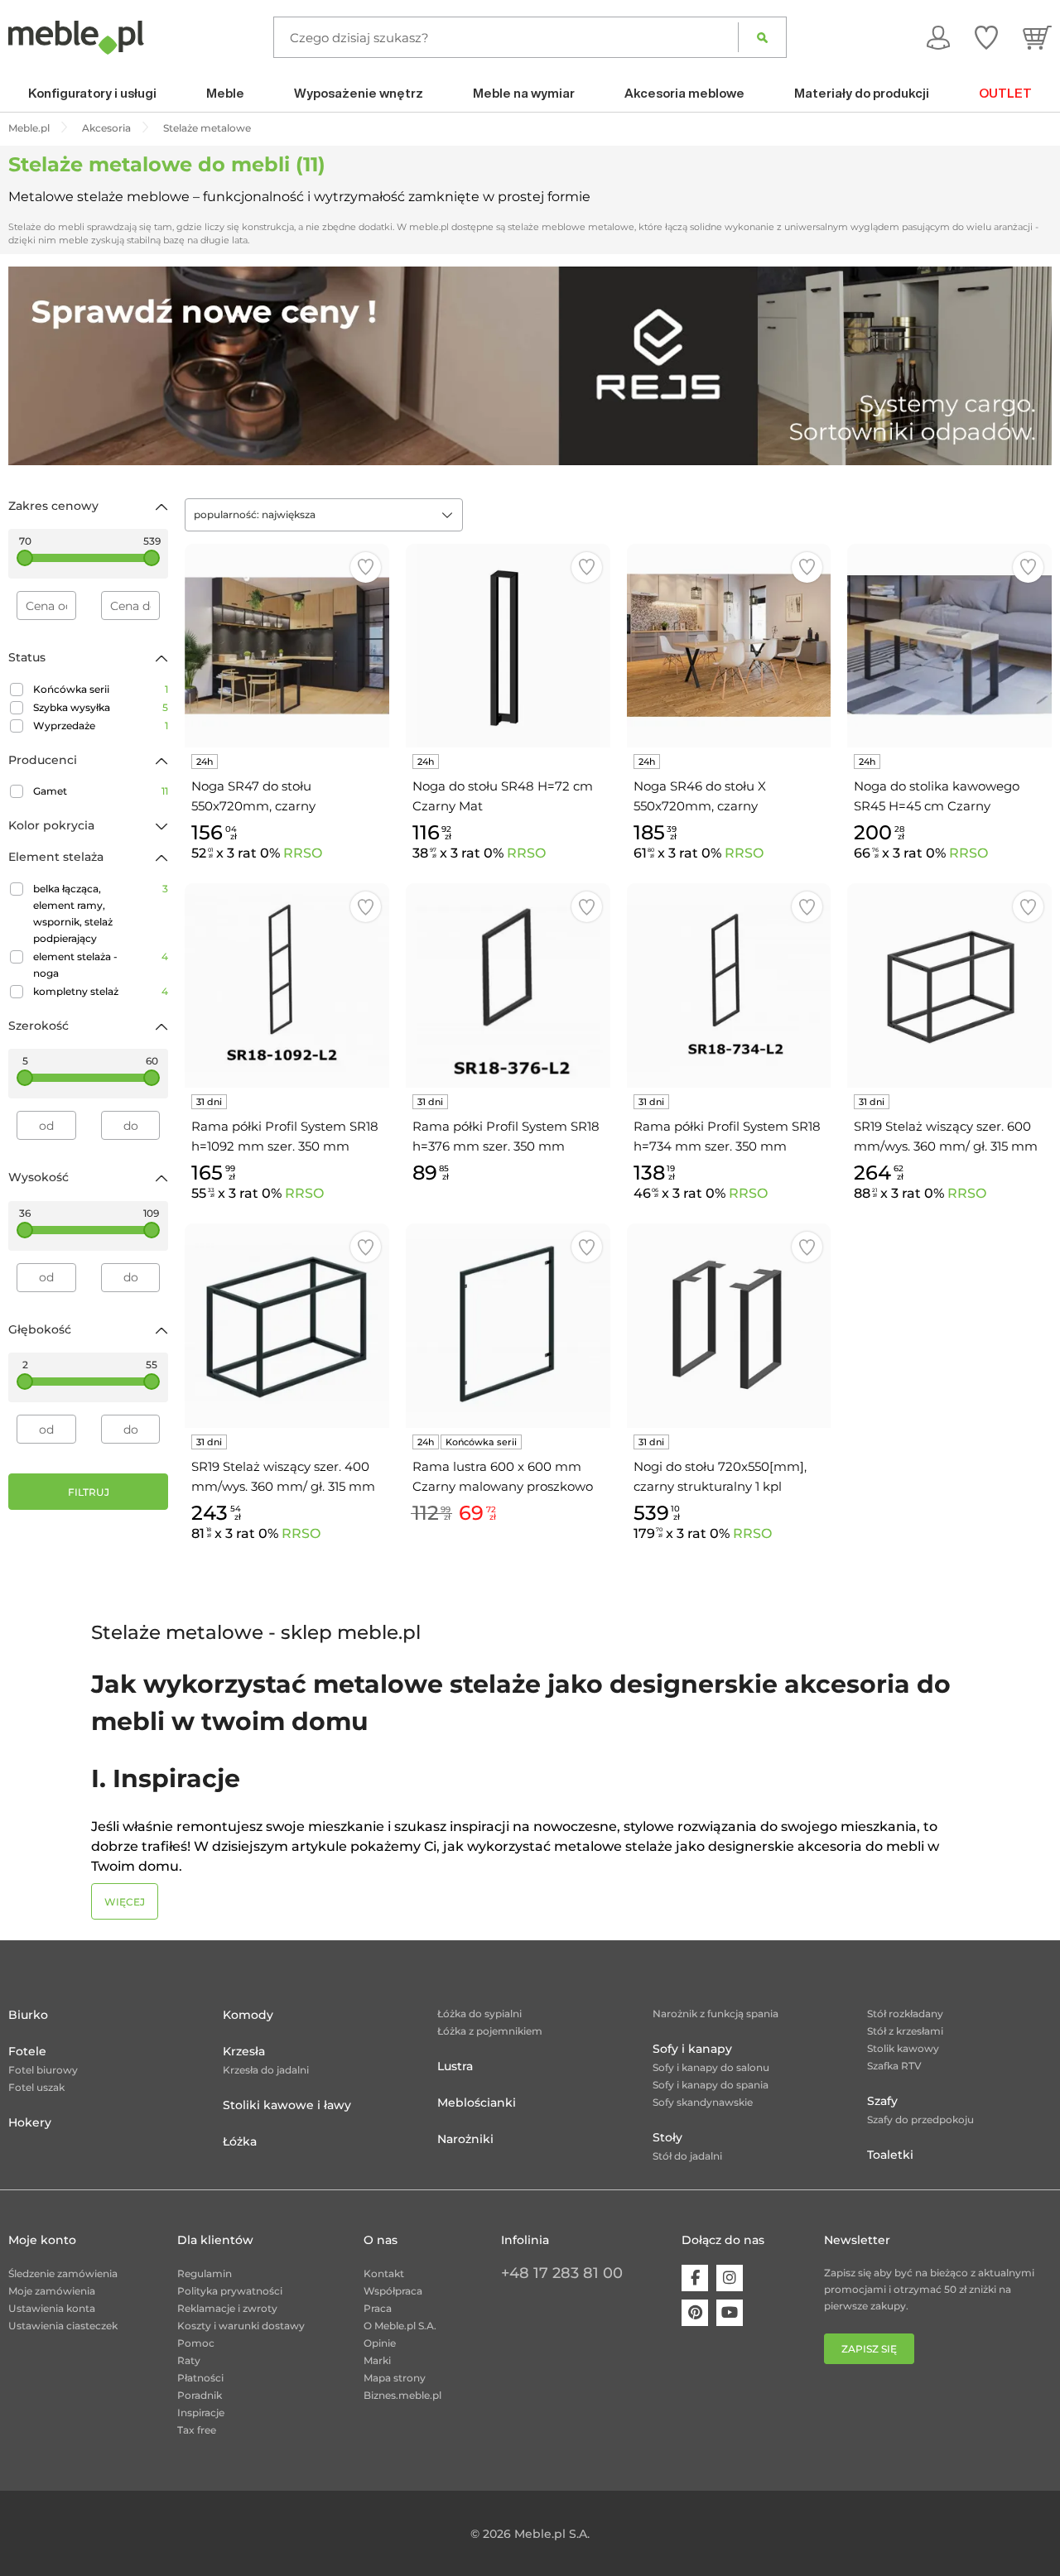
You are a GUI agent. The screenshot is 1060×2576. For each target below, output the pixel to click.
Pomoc (196, 2343)
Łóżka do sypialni (479, 2014)
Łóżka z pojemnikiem (490, 2031)
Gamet (101, 791)
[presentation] (33, 366)
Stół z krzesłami (905, 2031)
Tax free (197, 2430)
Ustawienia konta (52, 2308)
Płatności (200, 2378)
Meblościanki (477, 2103)
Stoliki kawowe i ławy (287, 2105)
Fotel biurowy (43, 2070)
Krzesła (244, 2051)
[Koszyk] (1037, 37)
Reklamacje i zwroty (227, 2308)
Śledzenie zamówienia (63, 2273)
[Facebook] (695, 2278)
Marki (377, 2360)
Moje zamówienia (52, 2291)
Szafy (882, 2101)
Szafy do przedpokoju (920, 2119)
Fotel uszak (36, 2087)
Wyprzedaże (101, 726)
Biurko (28, 2015)
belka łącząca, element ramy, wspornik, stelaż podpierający (101, 913)
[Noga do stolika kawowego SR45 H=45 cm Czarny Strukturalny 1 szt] (949, 646)
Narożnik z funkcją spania (715, 2014)
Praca (378, 2308)
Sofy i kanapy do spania (711, 2085)
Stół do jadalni (687, 2156)
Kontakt (384, 2273)
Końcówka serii (101, 689)
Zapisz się (869, 2349)
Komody (248, 2015)
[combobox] (324, 515)
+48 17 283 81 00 (562, 2273)
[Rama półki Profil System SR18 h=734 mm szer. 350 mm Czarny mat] (729, 985)
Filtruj (89, 1492)
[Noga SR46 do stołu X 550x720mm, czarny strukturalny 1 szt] (729, 646)
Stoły (667, 2137)
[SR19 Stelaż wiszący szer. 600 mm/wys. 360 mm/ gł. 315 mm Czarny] (949, 985)
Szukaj (762, 37)
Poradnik (200, 2395)
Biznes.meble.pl (402, 2395)
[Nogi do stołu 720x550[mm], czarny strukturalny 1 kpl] (729, 1326)
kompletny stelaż (101, 991)
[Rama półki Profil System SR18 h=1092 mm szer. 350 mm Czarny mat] (287, 985)
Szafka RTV (894, 2066)
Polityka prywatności (230, 2291)
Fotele (27, 2051)
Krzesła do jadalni (266, 2070)
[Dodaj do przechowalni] (366, 567)
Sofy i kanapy (692, 2049)
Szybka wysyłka (101, 707)
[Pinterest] (695, 2313)
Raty (189, 2360)
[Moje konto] (938, 37)
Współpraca (393, 2291)
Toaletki (890, 2155)
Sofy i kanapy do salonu (711, 2067)
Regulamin (205, 2273)
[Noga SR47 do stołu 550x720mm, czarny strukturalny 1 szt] (287, 646)
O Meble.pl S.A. (400, 2326)
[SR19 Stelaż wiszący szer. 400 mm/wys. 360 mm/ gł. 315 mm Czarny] (287, 1326)
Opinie (380, 2343)
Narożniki (465, 2139)
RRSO (303, 853)
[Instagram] (730, 2278)
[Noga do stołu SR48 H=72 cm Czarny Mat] (508, 646)
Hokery (30, 2122)
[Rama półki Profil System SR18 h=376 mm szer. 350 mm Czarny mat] (508, 985)
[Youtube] (730, 2313)
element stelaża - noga (101, 965)
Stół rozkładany (905, 2014)
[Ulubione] (986, 37)
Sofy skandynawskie (703, 2102)
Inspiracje (201, 2413)
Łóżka (240, 2141)
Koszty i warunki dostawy (241, 2326)
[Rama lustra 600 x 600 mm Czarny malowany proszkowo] (508, 1326)
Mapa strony (395, 2378)
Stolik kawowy (903, 2048)
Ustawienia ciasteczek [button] (63, 2326)
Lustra (455, 2066)
